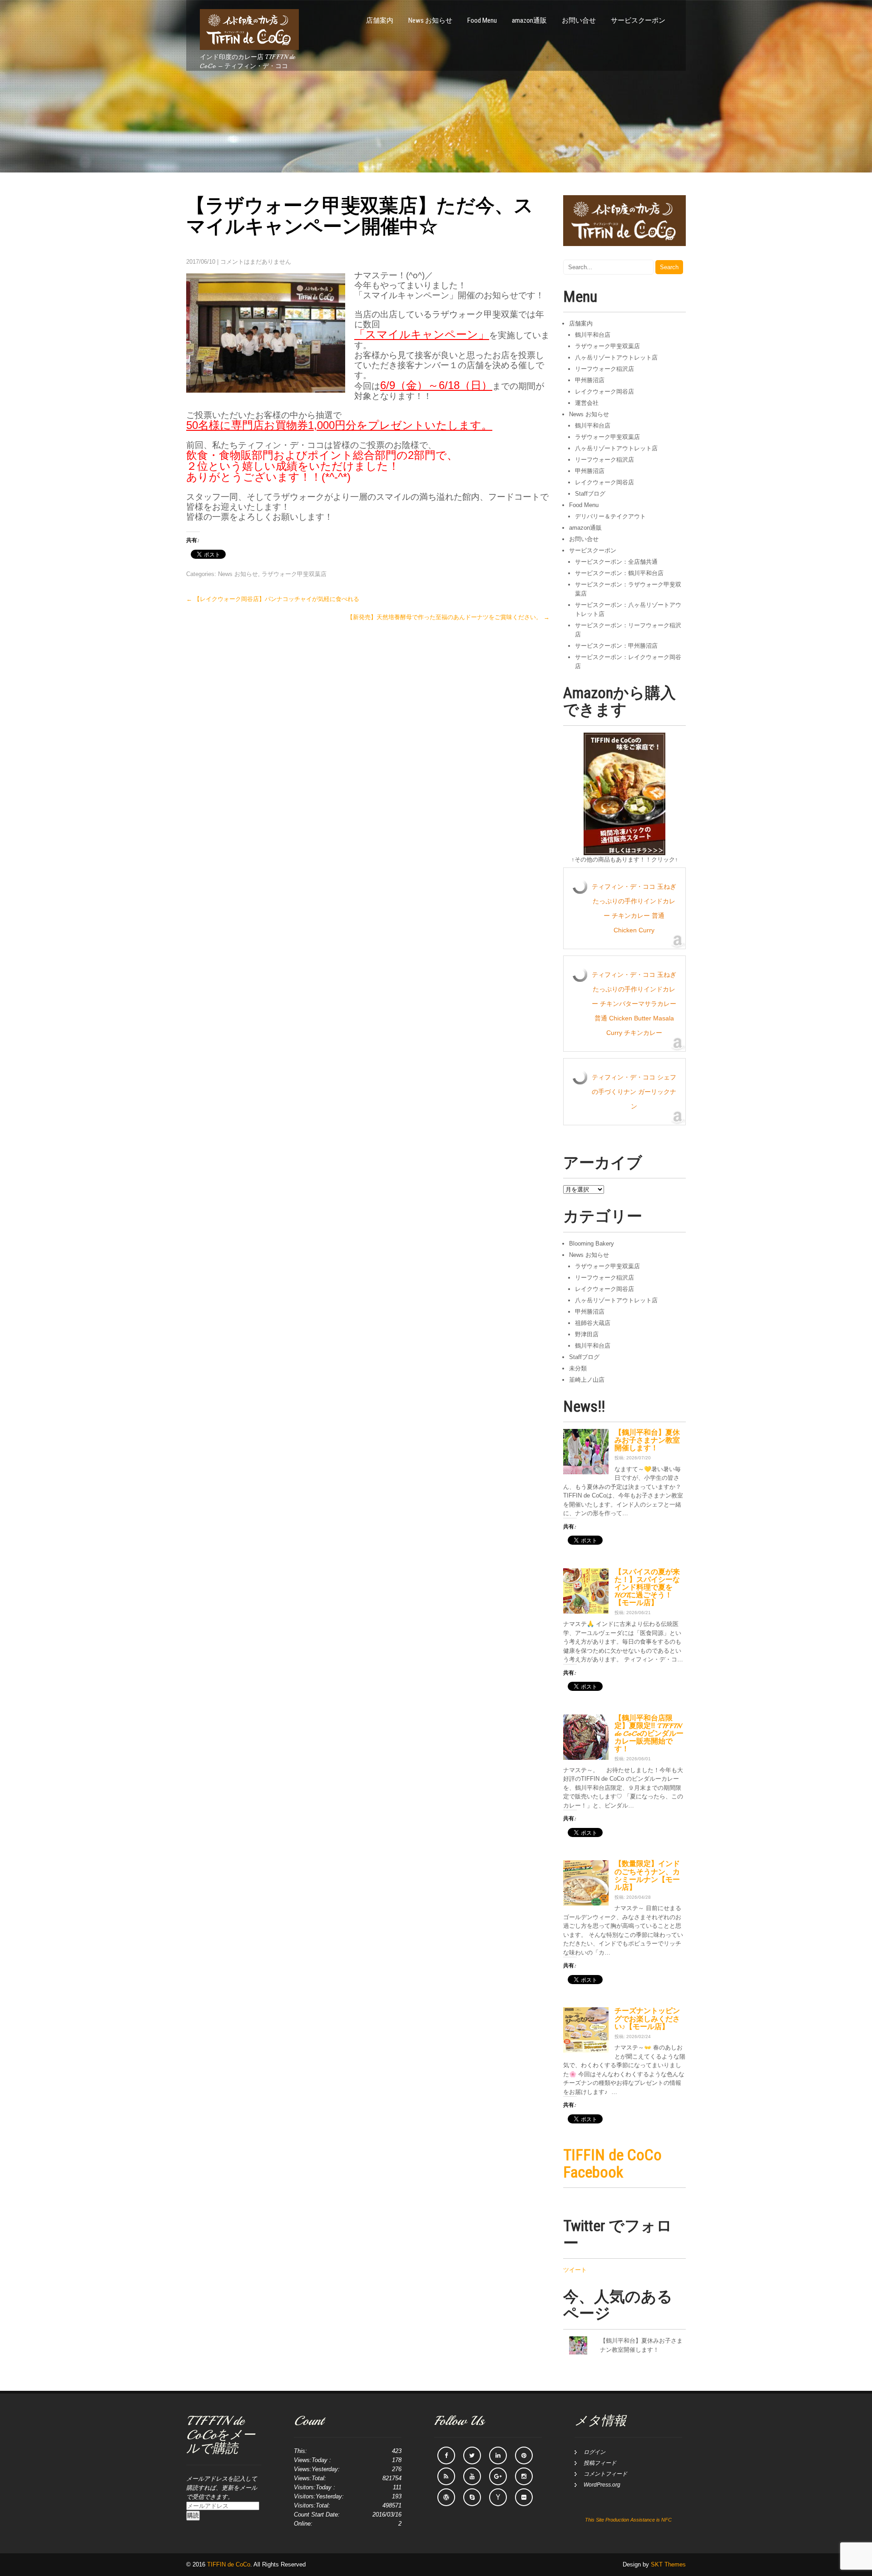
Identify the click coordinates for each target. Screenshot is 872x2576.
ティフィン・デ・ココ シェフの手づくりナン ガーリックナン (634, 1092)
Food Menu (482, 20)
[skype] (472, 2497)
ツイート (575, 2270)
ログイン (595, 2452)
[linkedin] (498, 2455)
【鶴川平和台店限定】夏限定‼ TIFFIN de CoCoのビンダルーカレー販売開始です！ (649, 1734)
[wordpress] (446, 2497)
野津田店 (587, 1334)
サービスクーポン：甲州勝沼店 (616, 646)
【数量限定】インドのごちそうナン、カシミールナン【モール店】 (647, 1875)
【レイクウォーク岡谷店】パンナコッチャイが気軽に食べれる (273, 599)
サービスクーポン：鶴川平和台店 (619, 573)
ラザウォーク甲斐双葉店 (294, 574)
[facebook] (446, 2455)
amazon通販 (529, 20)
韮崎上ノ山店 (587, 1380)
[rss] (446, 2476)
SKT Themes (668, 2564)
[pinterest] (524, 2455)
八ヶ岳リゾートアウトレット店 (616, 357)
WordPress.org (602, 2485)
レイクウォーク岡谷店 (604, 392)
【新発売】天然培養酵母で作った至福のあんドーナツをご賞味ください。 (448, 617)
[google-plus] (498, 2476)
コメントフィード (605, 2474)
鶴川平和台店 (593, 335)
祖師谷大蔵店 (593, 1323)
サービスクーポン (638, 20)
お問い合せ (579, 20)
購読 (193, 2515)
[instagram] (524, 2476)
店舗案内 (380, 20)
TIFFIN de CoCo (229, 2564)
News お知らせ (430, 20)
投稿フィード (600, 2463)
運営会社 (587, 403)
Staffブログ (590, 494)
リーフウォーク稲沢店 (604, 369)
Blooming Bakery (592, 1244)
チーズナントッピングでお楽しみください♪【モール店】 (647, 2019)
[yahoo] (498, 2497)
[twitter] (472, 2455)
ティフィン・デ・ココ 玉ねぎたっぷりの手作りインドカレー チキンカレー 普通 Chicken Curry (634, 908)
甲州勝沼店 (590, 380)
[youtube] (472, 2476)
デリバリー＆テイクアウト (610, 516)
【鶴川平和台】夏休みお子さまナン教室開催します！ (647, 1440)
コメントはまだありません (256, 262)
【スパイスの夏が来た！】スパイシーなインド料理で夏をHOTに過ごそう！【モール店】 (647, 1588)
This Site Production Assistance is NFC (628, 2520)
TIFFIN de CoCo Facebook (612, 2163)
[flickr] (524, 2497)
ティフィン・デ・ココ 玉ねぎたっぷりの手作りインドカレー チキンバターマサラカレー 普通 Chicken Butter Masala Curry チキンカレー (634, 1004)
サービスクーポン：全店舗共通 (616, 562)
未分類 (578, 1368)
